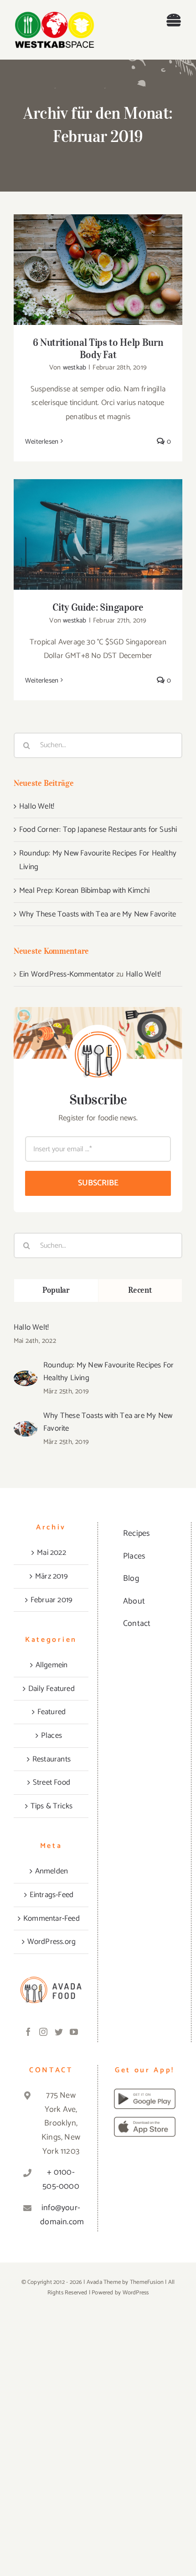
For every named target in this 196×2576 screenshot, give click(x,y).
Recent (140, 1290)
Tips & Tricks (52, 1806)
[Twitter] (59, 2032)
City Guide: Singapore (98, 527)
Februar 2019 (52, 1600)
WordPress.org (52, 1942)
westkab (75, 367)
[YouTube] (74, 2032)
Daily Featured (52, 1689)
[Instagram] (43, 2032)
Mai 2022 (52, 1553)
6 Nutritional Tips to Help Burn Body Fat (98, 262)
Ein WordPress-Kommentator (67, 974)
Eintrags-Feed (52, 1895)
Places (52, 1736)
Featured (52, 1712)
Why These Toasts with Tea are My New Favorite (98, 914)
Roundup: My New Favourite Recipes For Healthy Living (108, 1372)
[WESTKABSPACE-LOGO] (55, 9)
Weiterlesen (42, 442)
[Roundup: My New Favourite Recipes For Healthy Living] (26, 1377)
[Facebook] (28, 2032)
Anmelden (52, 1871)
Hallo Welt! (37, 806)
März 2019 (52, 1576)
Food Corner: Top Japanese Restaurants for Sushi (98, 830)
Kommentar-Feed (52, 1918)
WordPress (136, 2293)
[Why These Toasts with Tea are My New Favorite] (26, 1428)
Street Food (52, 1782)
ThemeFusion (147, 2282)
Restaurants (52, 1759)
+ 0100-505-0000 (61, 2179)
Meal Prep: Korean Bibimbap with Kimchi (85, 891)
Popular (56, 1290)
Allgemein (52, 1665)
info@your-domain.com (61, 2215)
